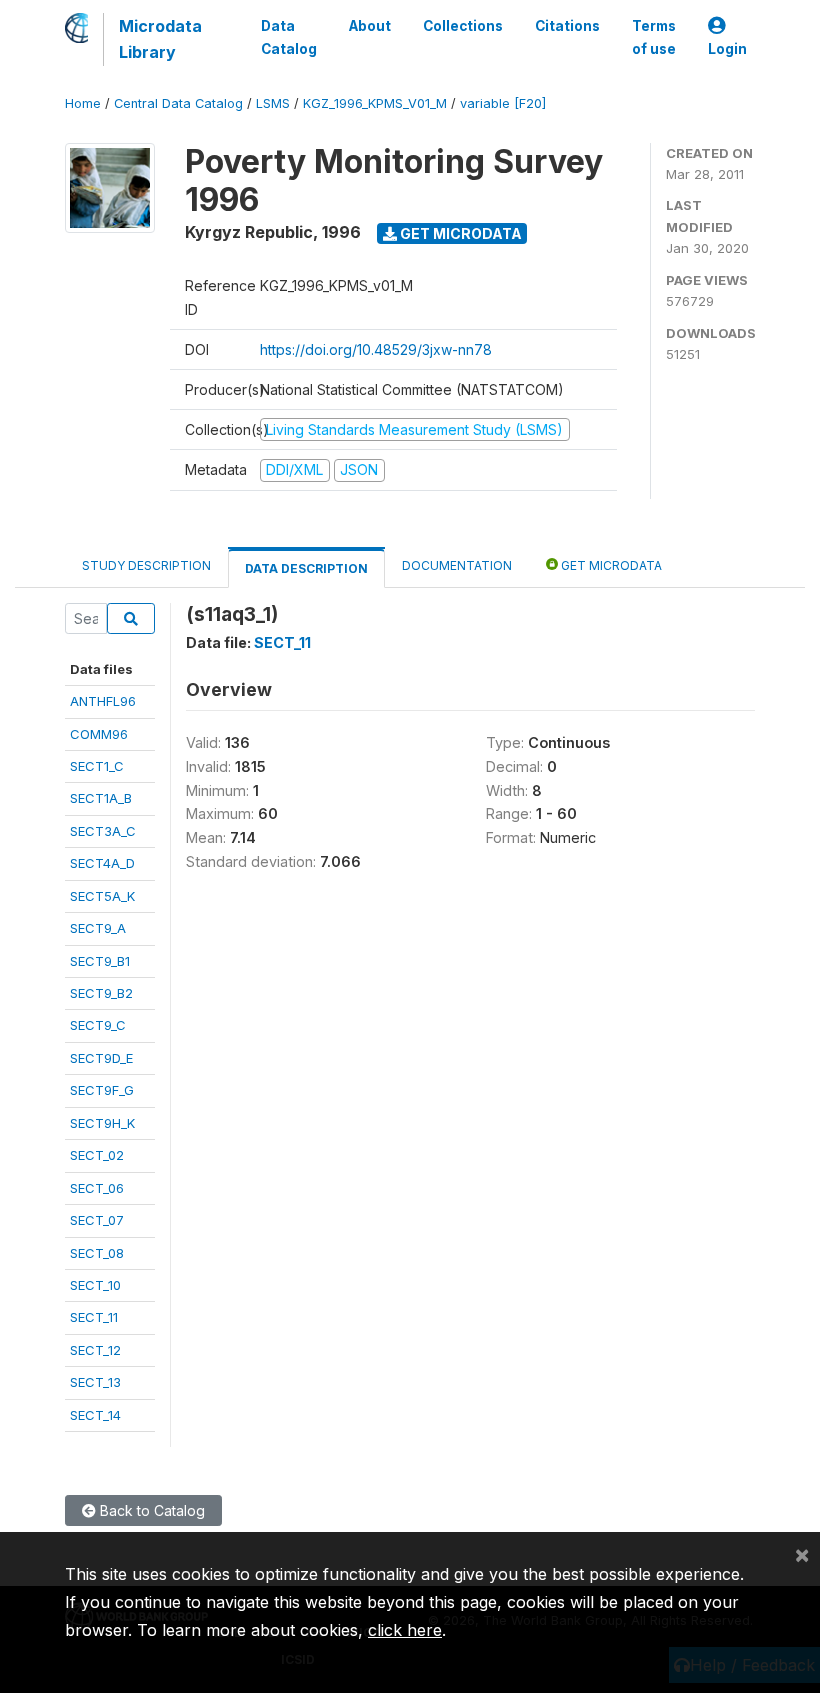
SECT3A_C (103, 831)
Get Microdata (459, 233)
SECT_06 (97, 1188)
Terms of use (654, 37)
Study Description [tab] (146, 565)
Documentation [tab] (457, 565)
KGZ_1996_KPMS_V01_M (375, 103)
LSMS (273, 103)
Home (83, 103)
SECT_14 (95, 1415)
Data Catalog (289, 37)
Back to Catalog (150, 1510)
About (370, 26)
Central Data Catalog (178, 103)
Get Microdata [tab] (610, 565)
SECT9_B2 (101, 993)
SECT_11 (94, 1317)
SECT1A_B (101, 798)
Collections (463, 26)
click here (405, 1630)
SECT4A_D (102, 863)
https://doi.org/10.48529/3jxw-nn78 (376, 349)
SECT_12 (95, 1350)
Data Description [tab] (306, 568)
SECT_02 (97, 1155)
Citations (567, 26)
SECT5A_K (102, 896)
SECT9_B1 (100, 961)
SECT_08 (97, 1253)
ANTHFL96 (103, 701)
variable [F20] (503, 103)
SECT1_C (97, 766)
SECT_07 (97, 1220)
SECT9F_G (102, 1090)
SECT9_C (98, 1025)
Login (727, 49)
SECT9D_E (101, 1058)
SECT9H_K (102, 1123)
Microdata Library (160, 39)
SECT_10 (95, 1285)
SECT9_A (98, 928)
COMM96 (99, 734)
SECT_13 (95, 1382)
